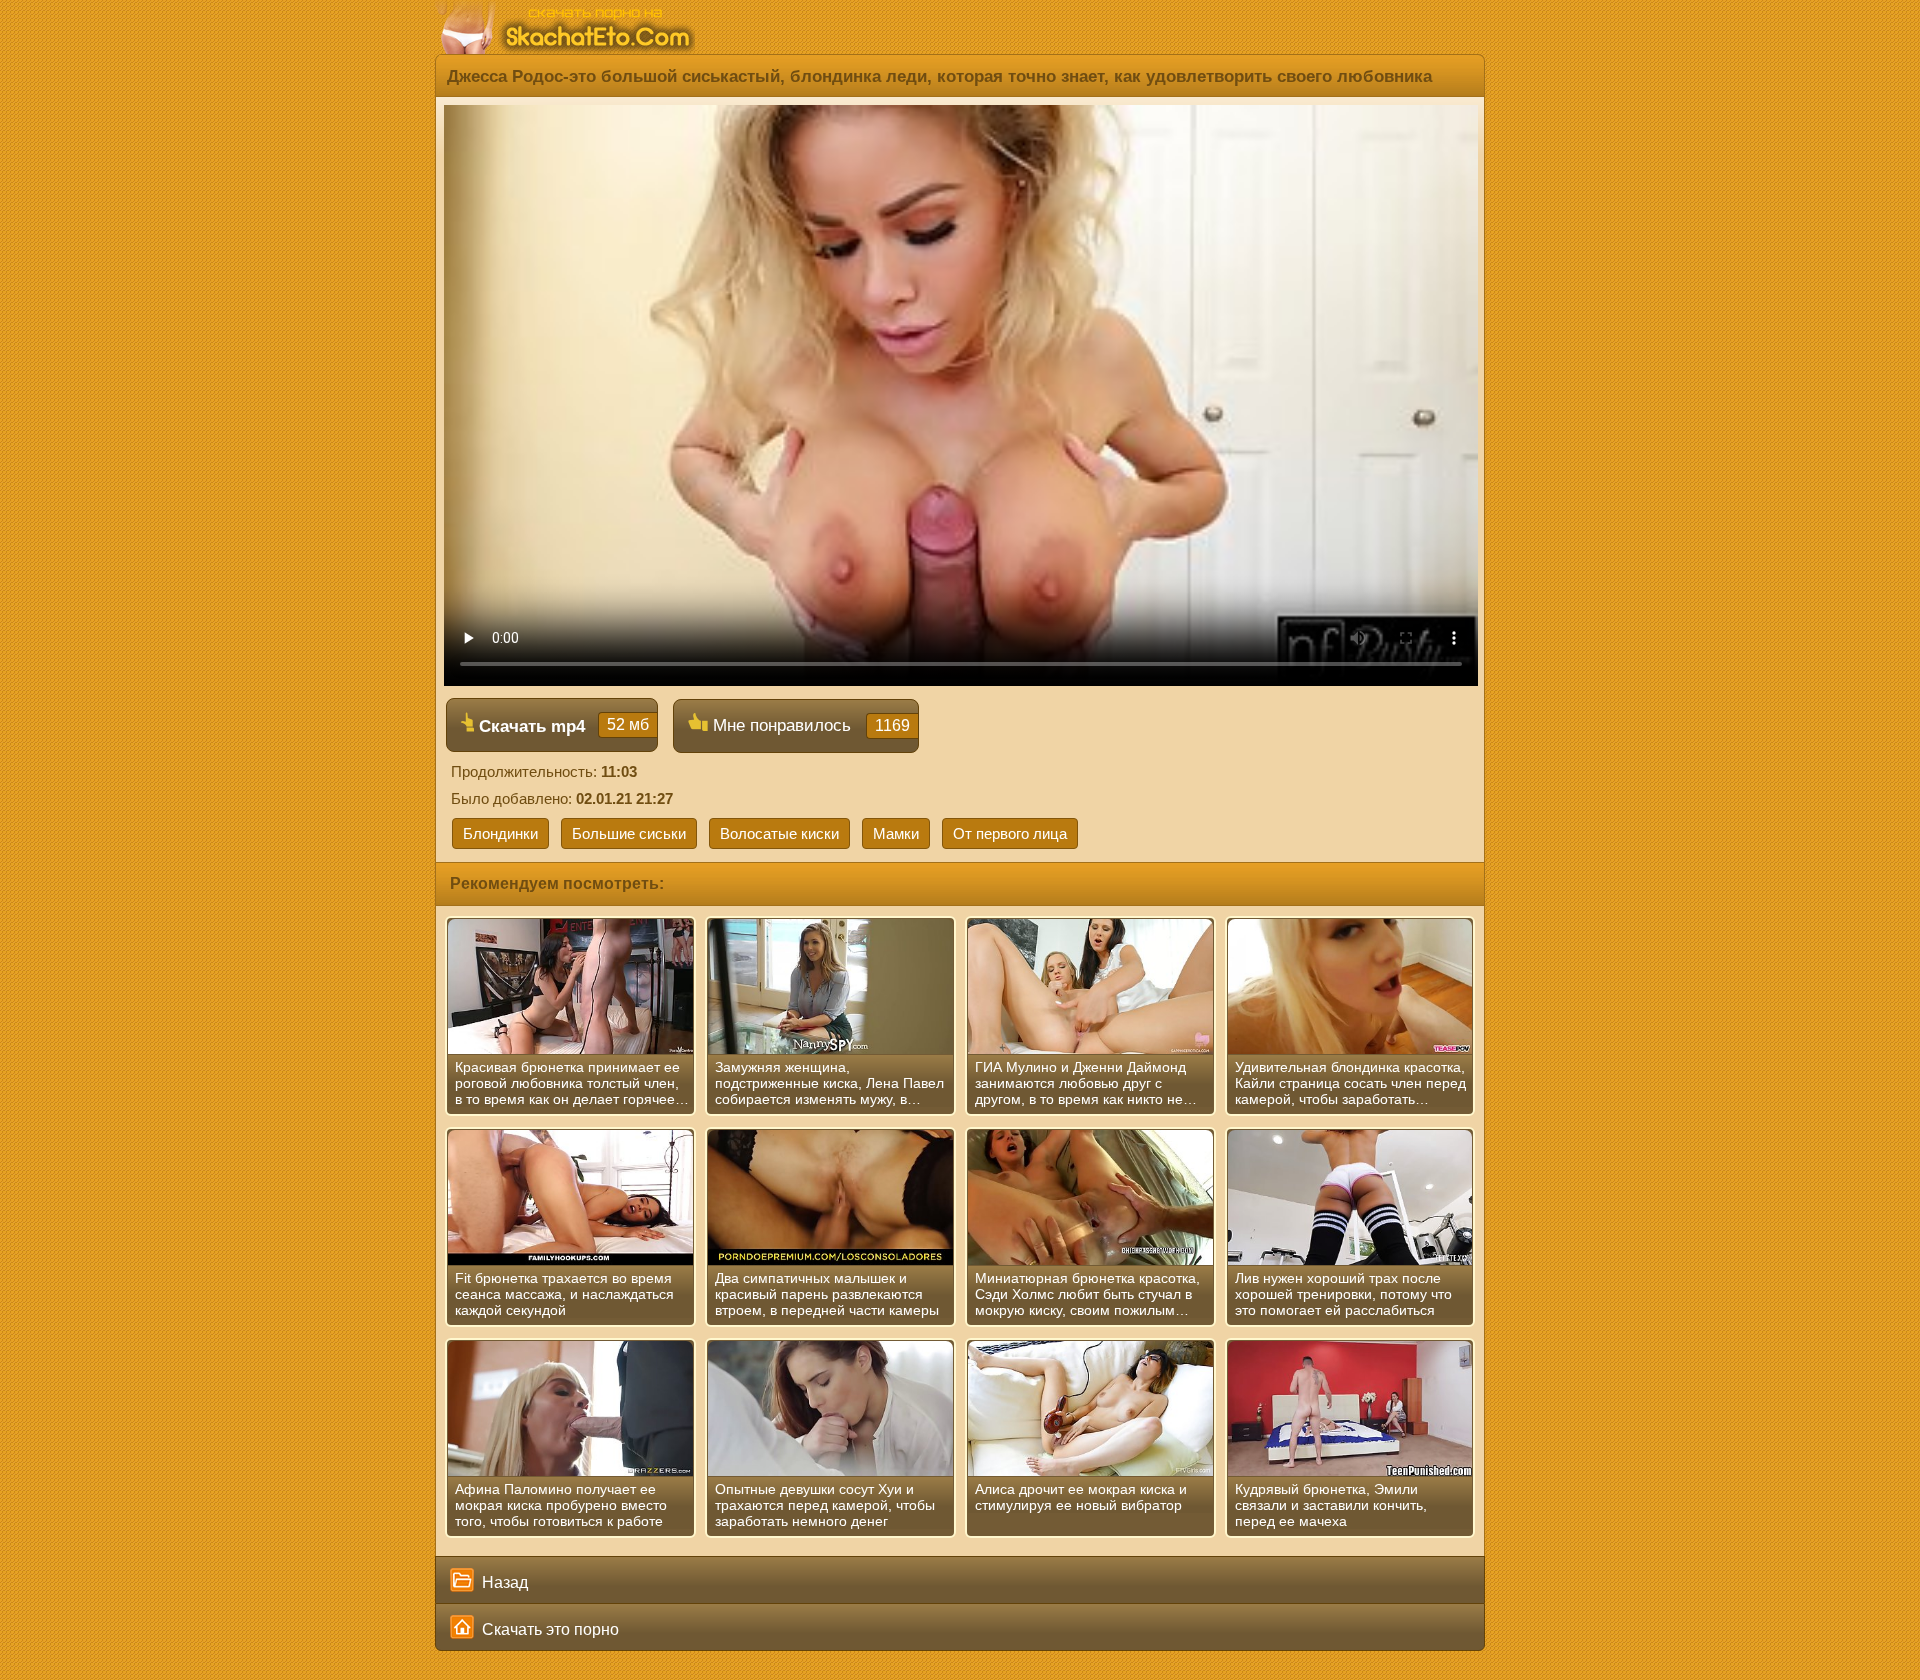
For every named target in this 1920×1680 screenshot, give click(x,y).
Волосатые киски (779, 833)
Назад (503, 1582)
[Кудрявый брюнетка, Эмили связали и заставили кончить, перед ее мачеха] (1350, 1409)
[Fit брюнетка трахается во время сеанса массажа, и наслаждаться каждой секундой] (570, 1198)
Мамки (896, 833)
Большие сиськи (629, 833)
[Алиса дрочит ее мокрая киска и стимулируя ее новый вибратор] (1090, 1409)
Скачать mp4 (561, 726)
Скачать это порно (548, 1629)
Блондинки (500, 833)
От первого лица (1010, 833)
